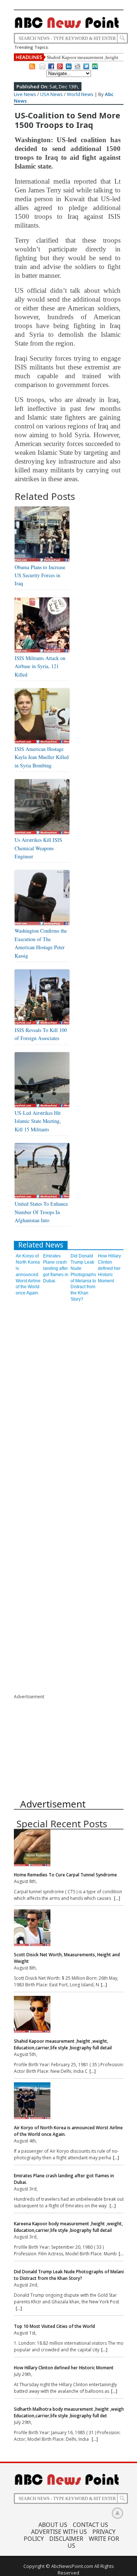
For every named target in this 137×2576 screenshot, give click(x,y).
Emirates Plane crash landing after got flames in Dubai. (56, 1268)
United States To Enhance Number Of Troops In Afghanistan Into (41, 1212)
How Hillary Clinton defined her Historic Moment (109, 1268)
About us (53, 2525)
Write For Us (93, 2542)
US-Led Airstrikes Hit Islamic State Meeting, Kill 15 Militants (38, 1121)
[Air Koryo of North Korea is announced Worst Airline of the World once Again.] (71, 2102)
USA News (52, 94)
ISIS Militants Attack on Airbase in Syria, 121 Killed (40, 666)
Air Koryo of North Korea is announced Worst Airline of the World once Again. (28, 1274)
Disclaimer (66, 2539)
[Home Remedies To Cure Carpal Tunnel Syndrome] (71, 1849)
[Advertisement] (69, 1746)
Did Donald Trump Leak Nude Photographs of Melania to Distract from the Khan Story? (70, 2275)
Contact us (90, 2525)
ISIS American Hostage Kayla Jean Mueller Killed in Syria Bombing (42, 757)
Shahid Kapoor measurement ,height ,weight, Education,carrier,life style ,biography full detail (63, 2044)
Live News (25, 94)
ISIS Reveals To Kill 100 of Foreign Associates (41, 1034)
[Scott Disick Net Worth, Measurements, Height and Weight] (71, 1929)
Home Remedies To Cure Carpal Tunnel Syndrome (65, 1875)
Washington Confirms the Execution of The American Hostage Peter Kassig (41, 943)
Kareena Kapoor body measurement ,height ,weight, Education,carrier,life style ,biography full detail (68, 2227)
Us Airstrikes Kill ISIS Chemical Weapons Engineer (38, 848)
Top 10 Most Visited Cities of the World (54, 2326)
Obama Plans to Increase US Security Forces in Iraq (40, 575)
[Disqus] (69, 1399)
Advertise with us (59, 2532)
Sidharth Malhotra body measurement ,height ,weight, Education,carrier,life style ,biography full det (70, 2412)
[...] (117, 1898)
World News (80, 94)
